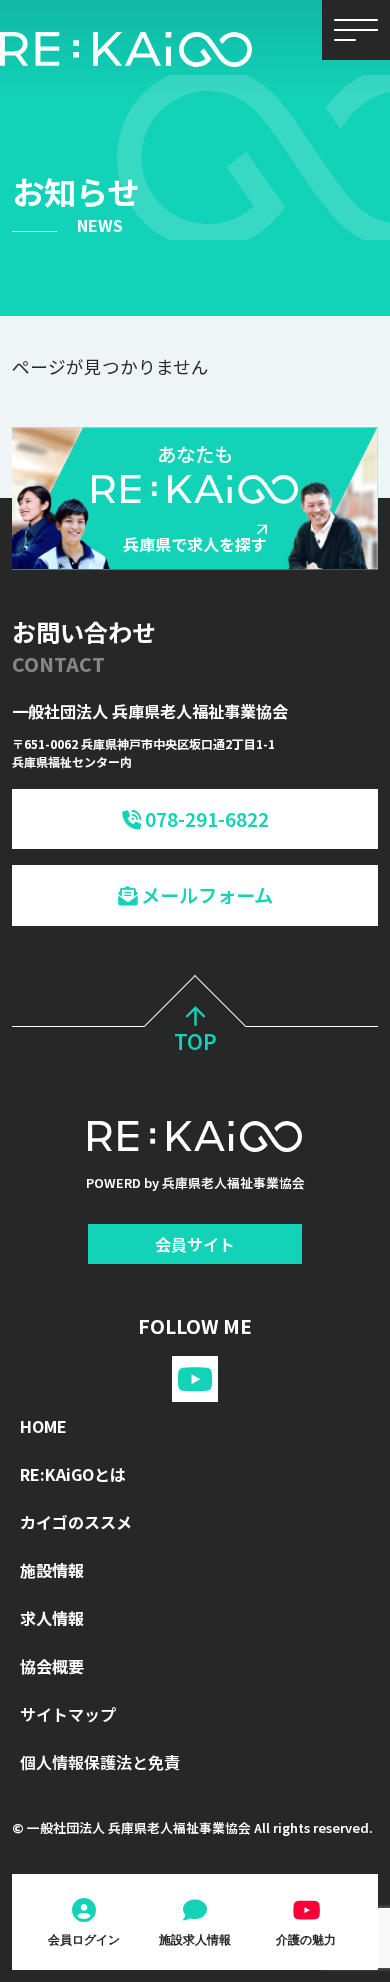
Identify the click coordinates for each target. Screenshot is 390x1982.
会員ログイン (84, 1939)
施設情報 (52, 1570)
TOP (195, 1041)
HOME (43, 1426)
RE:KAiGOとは (73, 1474)
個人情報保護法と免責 (100, 1762)
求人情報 (52, 1618)
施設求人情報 (195, 1939)
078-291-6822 (205, 819)
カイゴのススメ (76, 1522)
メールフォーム (205, 895)
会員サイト (195, 1244)
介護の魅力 (306, 1939)
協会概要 (52, 1666)
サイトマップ (68, 1714)
